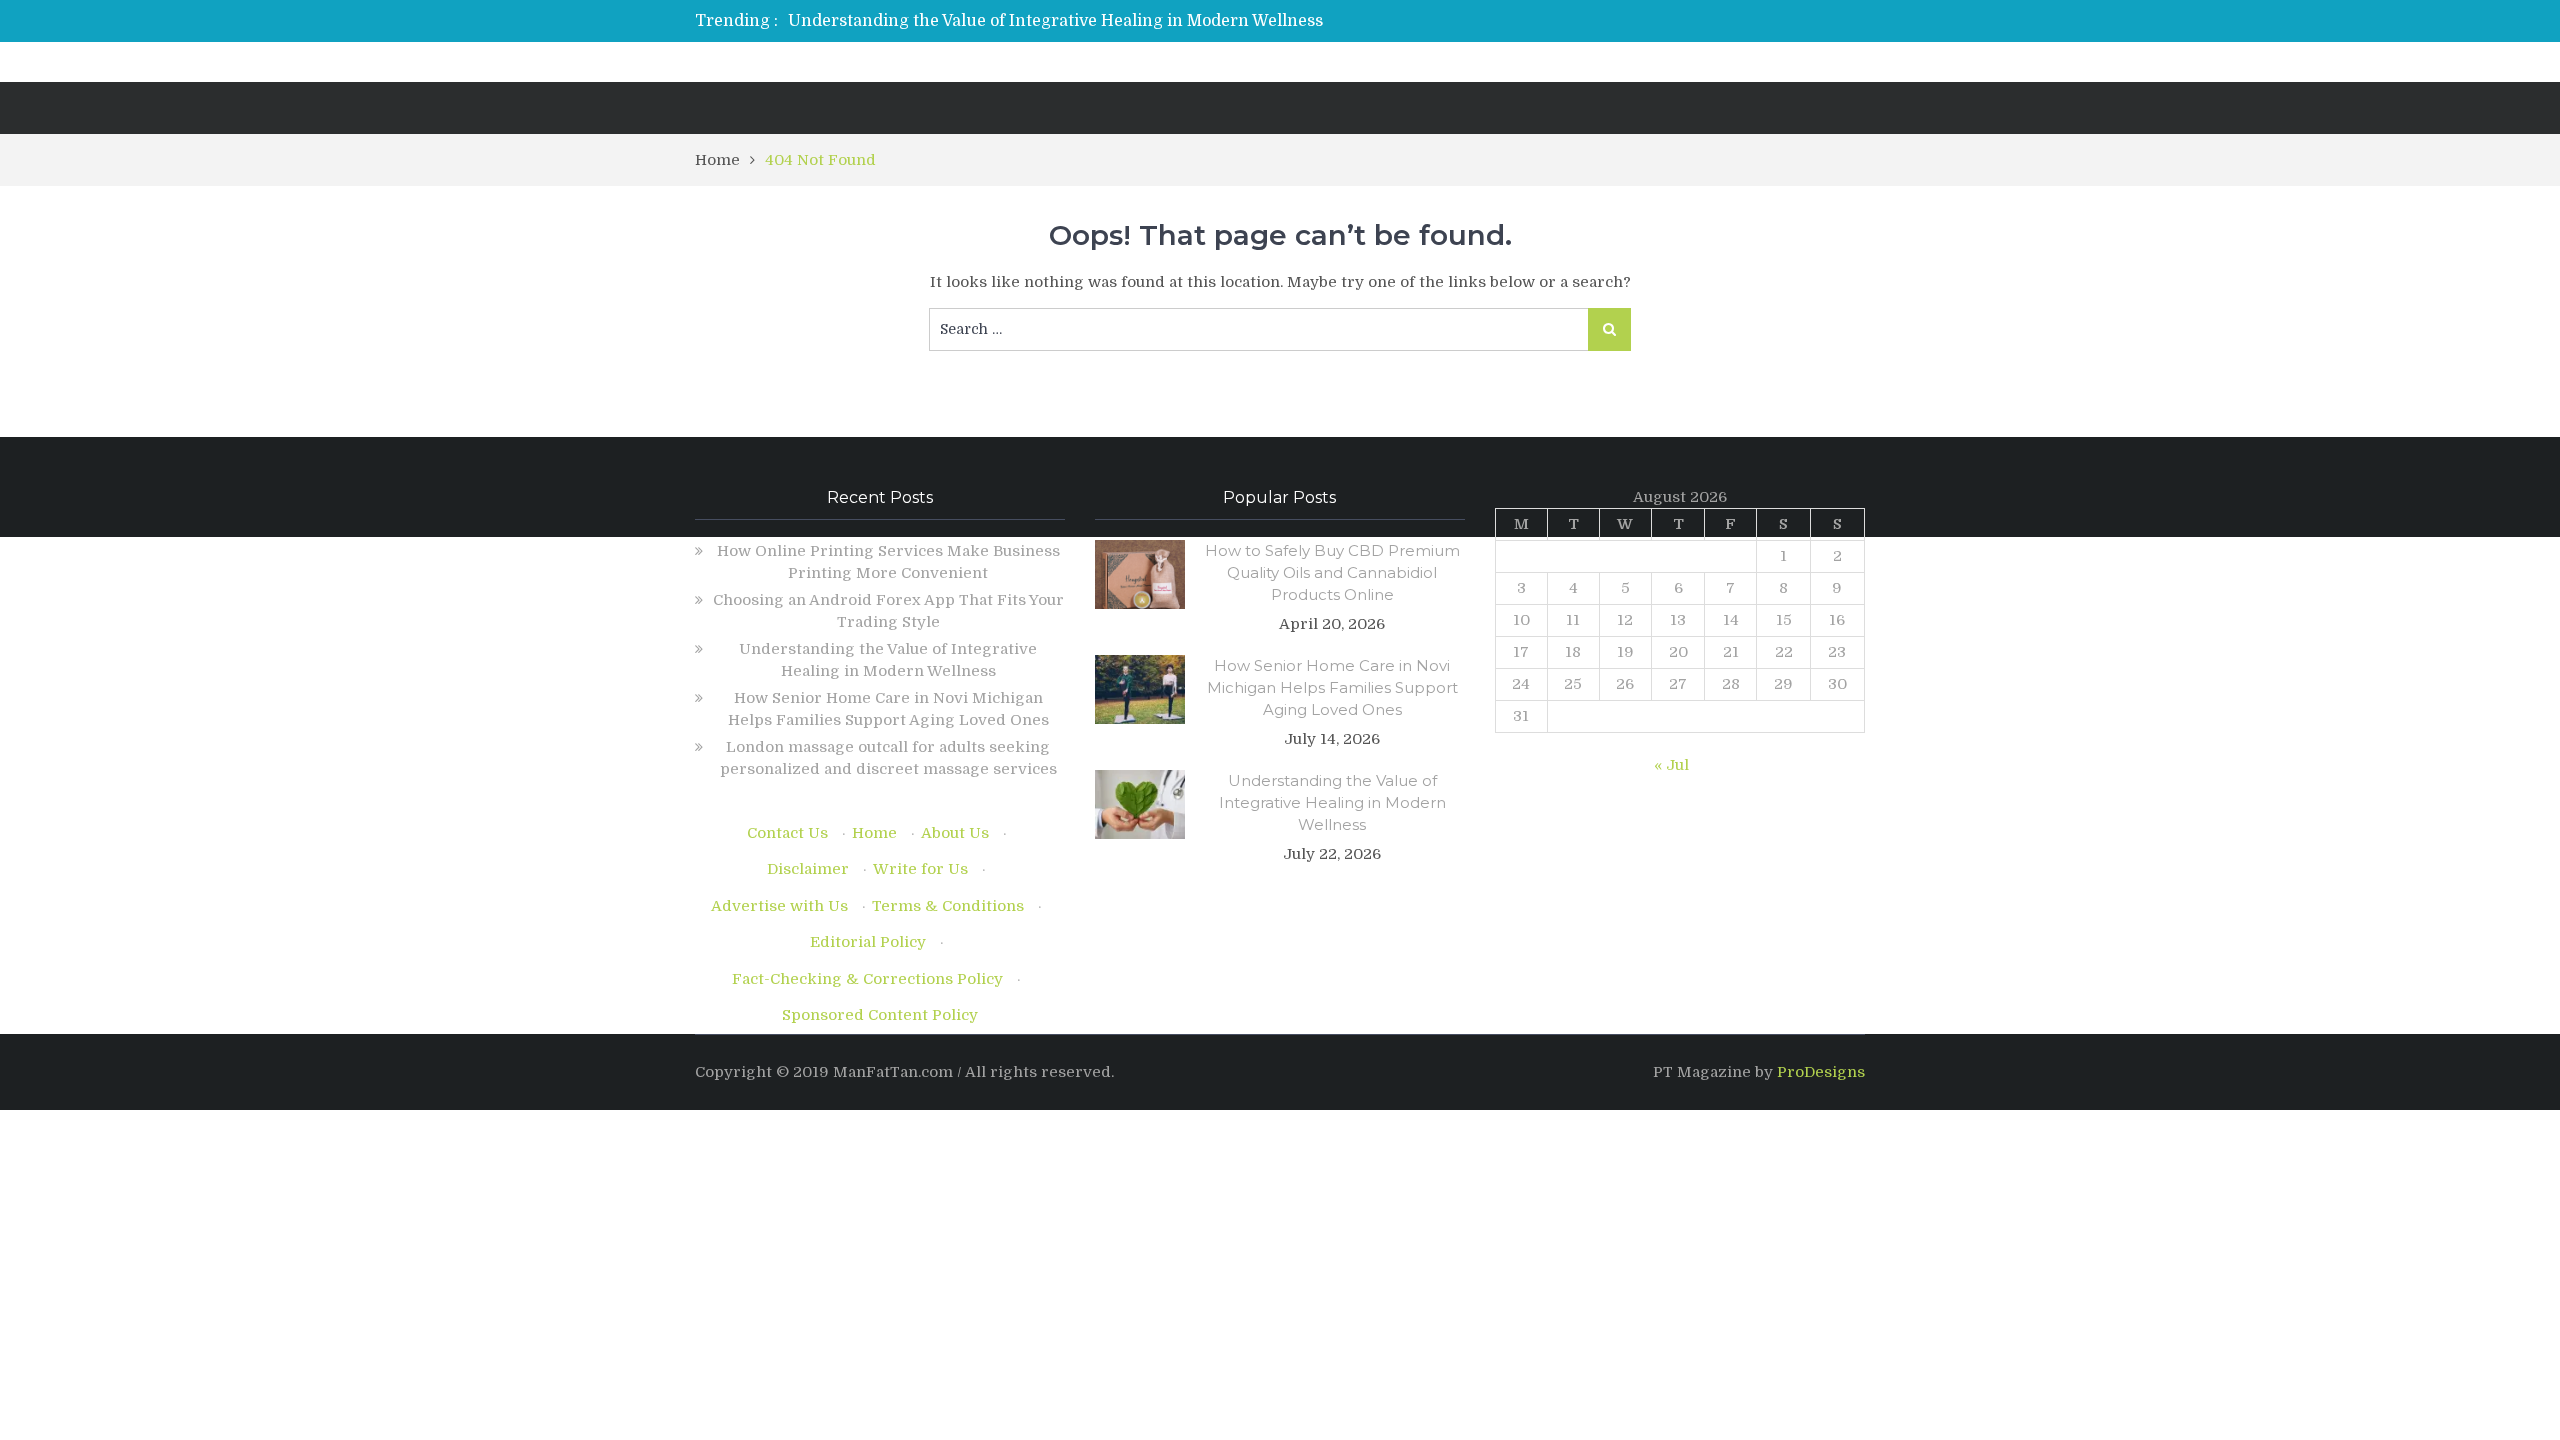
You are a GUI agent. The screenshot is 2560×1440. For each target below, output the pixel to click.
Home (874, 833)
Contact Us (787, 833)
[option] (1092, 21)
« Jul (1671, 765)
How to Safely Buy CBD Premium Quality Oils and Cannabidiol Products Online (1332, 572)
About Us (955, 833)
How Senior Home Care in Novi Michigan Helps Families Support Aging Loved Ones (1332, 687)
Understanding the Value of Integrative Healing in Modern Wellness (1055, 21)
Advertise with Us (779, 906)
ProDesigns (1821, 1072)
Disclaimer (808, 869)
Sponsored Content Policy (880, 1015)
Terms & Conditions (948, 906)
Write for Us (920, 869)
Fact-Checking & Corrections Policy (867, 979)
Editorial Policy (868, 942)
